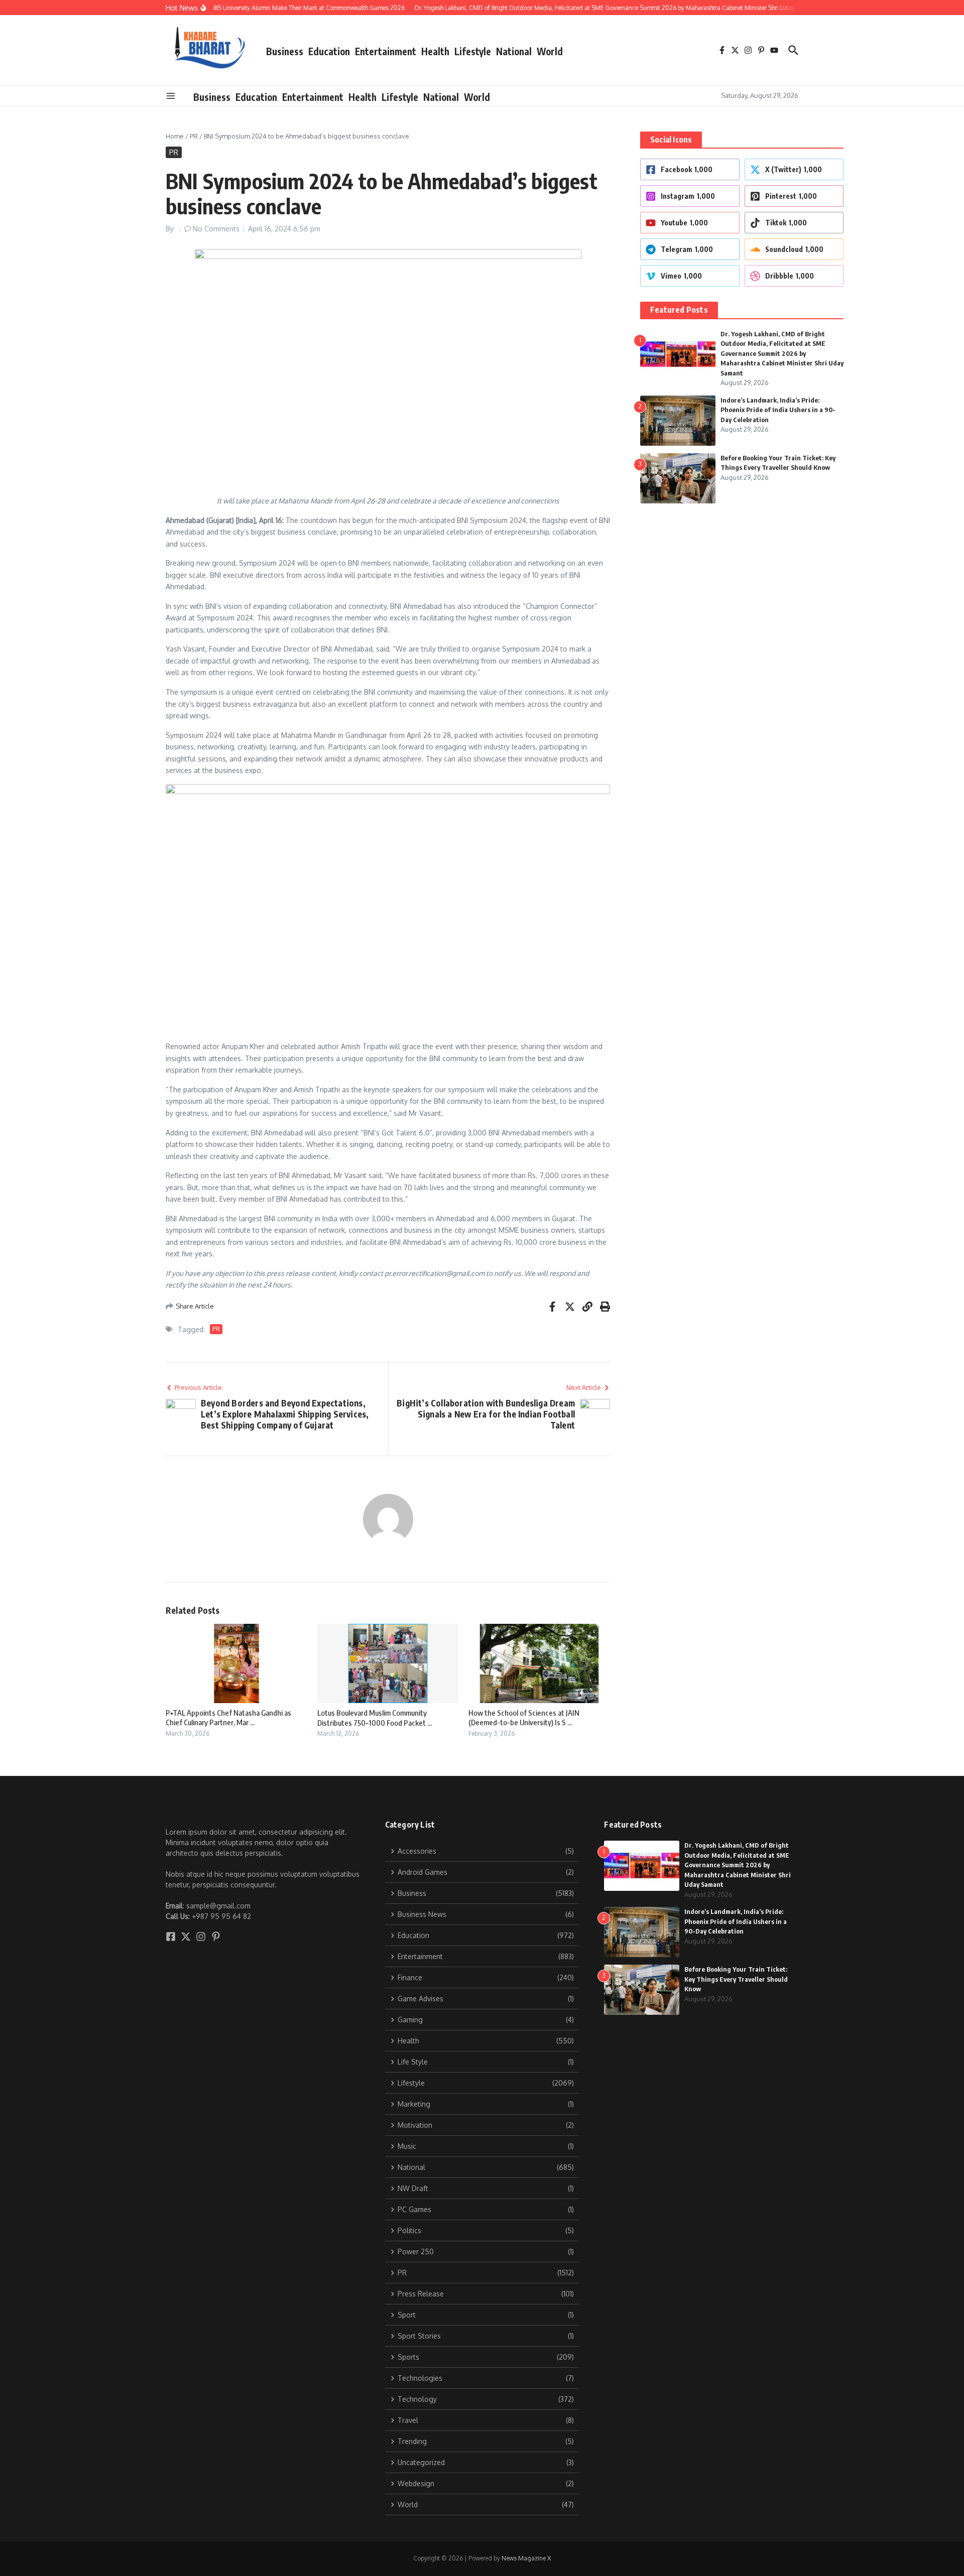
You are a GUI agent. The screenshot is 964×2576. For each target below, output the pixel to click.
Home (175, 136)
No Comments (216, 229)
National (514, 51)
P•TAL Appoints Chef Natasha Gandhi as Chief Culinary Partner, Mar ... (228, 1718)
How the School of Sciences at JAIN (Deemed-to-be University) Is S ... (524, 1718)
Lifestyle (473, 51)
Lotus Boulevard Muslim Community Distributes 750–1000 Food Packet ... (375, 1718)
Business (285, 51)
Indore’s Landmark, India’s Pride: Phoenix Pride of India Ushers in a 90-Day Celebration (778, 410)
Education (329, 51)
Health (435, 51)
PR (194, 136)
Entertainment (386, 51)
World (550, 51)
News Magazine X (526, 2558)
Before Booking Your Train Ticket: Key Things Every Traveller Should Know (736, 1979)
